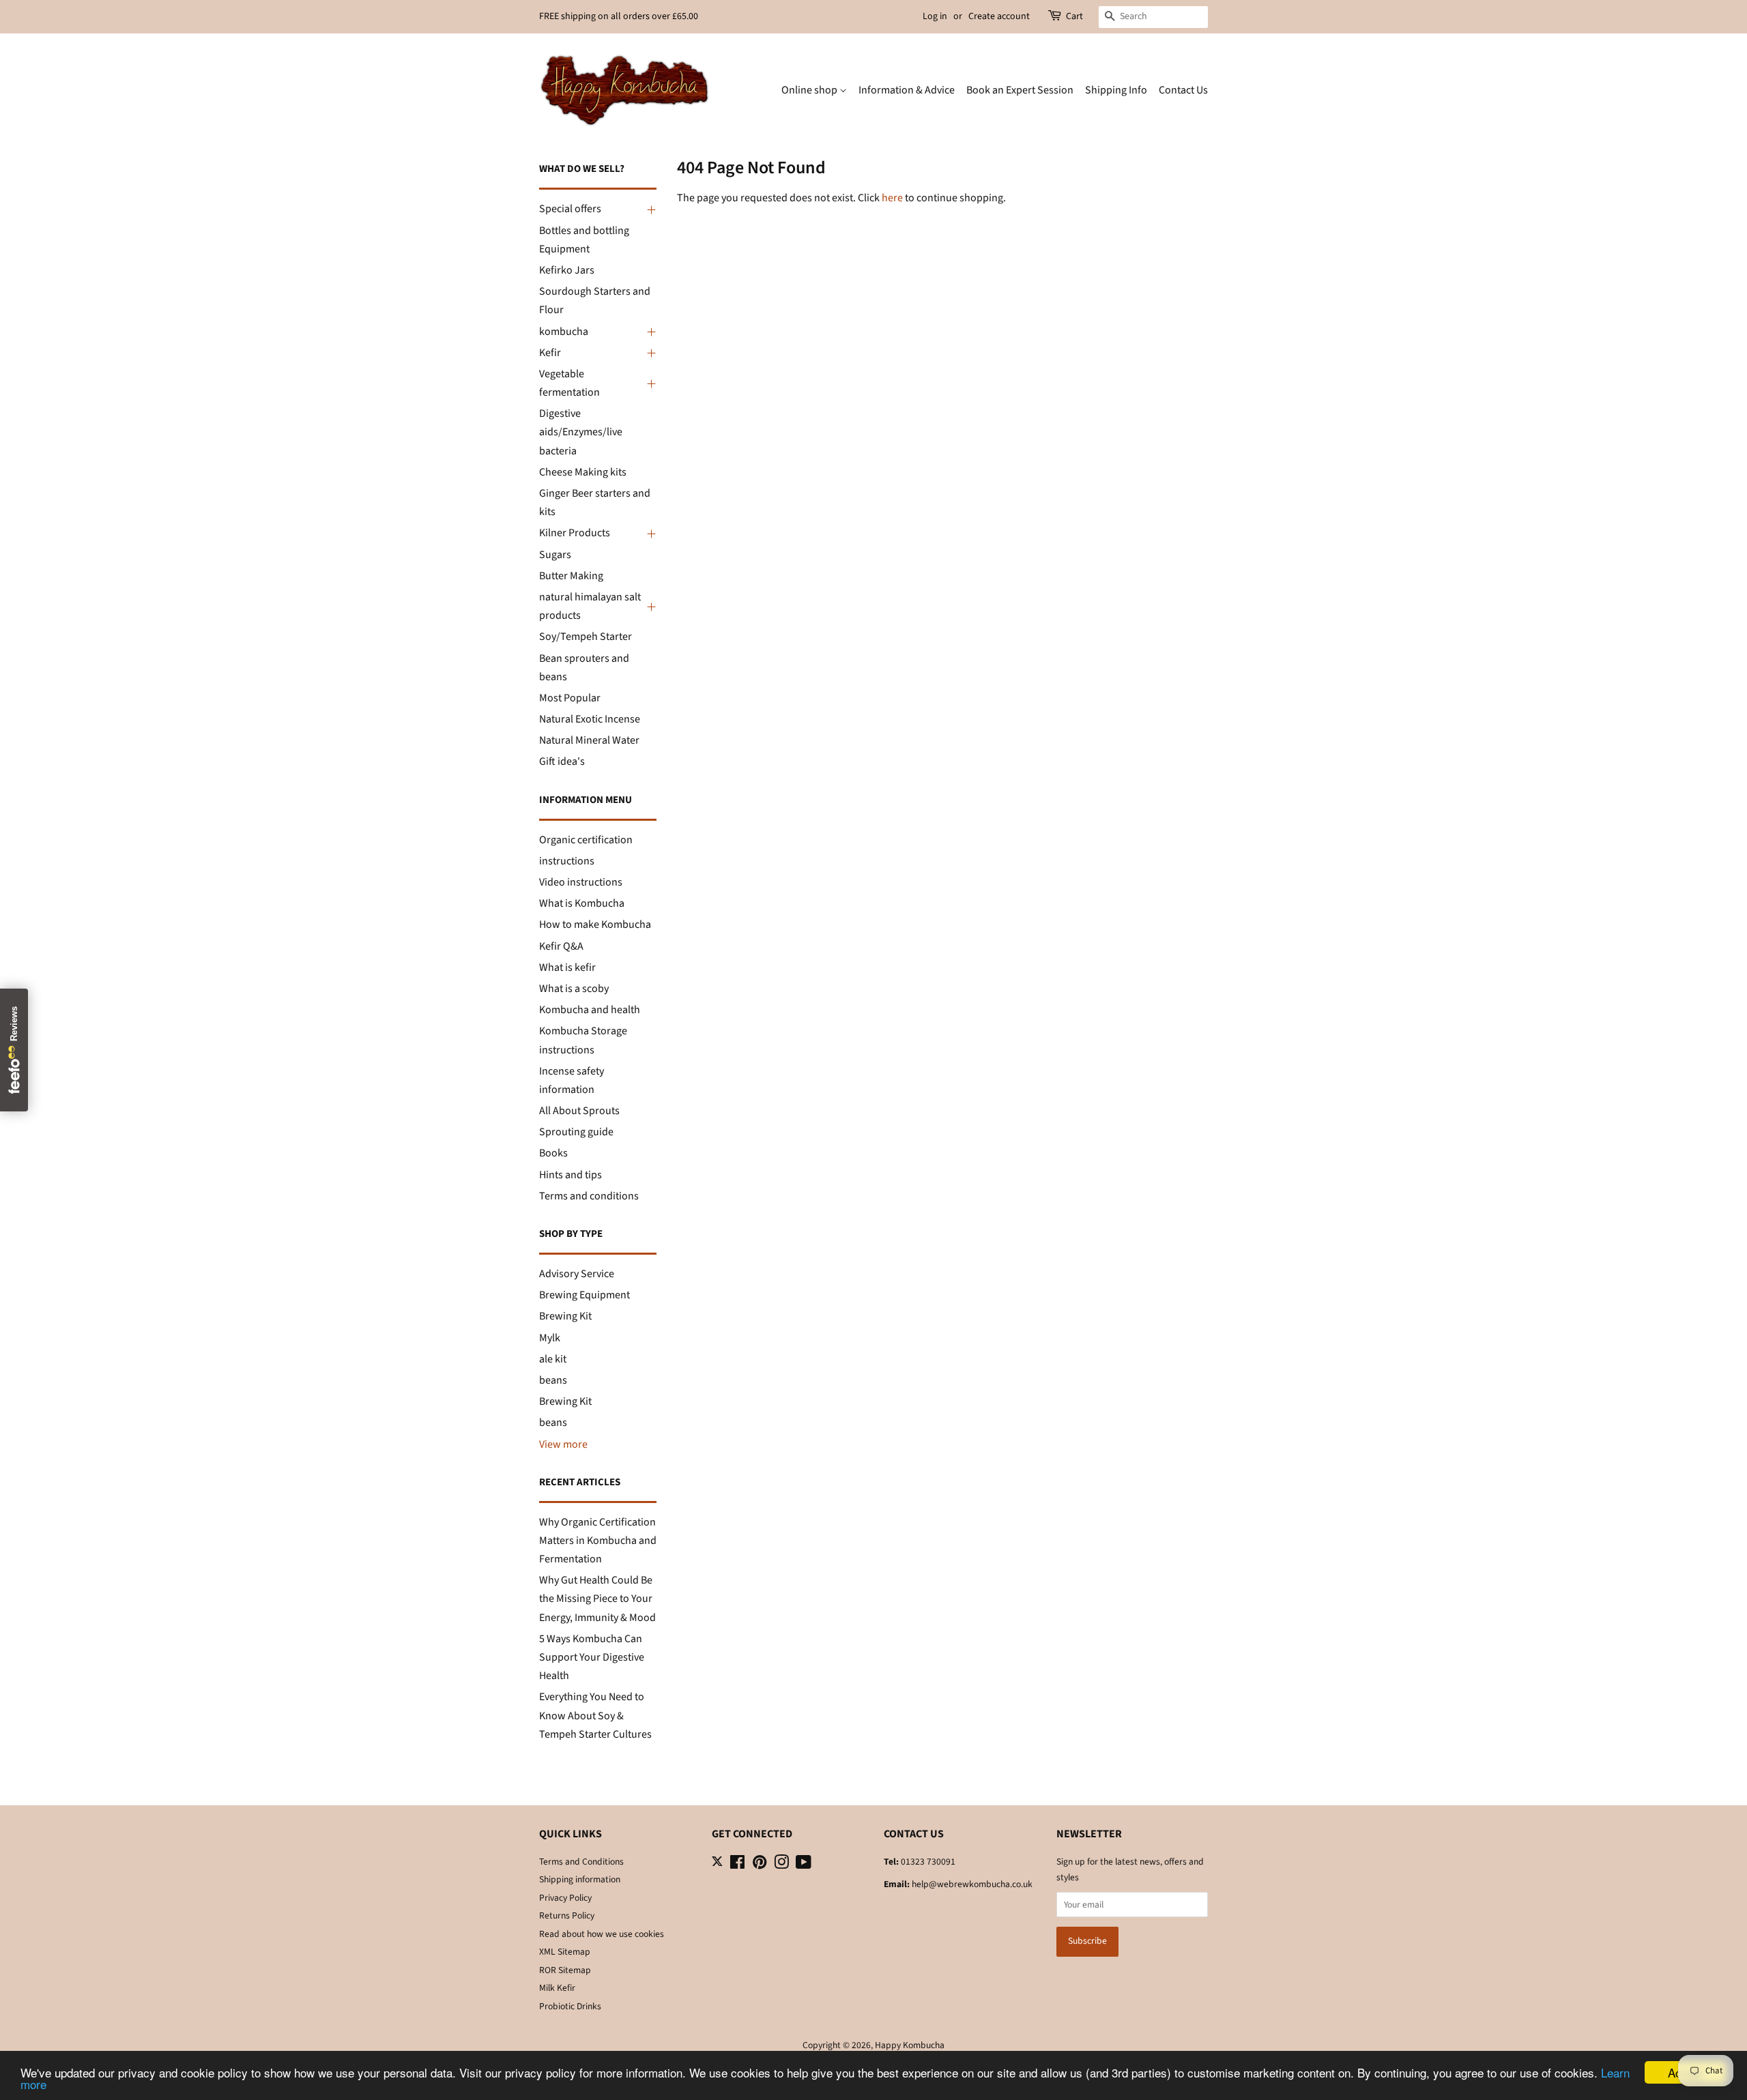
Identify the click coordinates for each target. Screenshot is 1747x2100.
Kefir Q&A (561, 946)
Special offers (570, 209)
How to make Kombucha (595, 924)
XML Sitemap (565, 1952)
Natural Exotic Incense (590, 719)
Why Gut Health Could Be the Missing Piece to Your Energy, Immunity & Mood (597, 1599)
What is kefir (567, 967)
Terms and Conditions (581, 1862)
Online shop (810, 90)
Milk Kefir (557, 1988)
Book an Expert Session (1020, 90)
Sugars (555, 555)
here (892, 198)
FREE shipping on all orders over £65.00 (619, 16)
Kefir (550, 353)
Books (553, 1153)
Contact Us (1183, 90)
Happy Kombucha (910, 2045)
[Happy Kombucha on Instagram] (781, 1865)
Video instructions (581, 882)
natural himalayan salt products (590, 606)
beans (553, 1380)
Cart (1074, 16)
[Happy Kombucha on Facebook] (737, 1865)
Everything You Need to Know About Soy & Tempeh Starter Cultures (595, 1715)
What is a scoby (574, 989)
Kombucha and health (590, 1010)
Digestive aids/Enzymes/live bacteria (581, 432)
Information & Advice (907, 90)
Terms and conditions (589, 1196)
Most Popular (570, 698)
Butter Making (571, 576)
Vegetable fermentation (569, 383)
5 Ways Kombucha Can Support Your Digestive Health (592, 1657)
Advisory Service (577, 1274)
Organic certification (586, 840)
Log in (935, 16)
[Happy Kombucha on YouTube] (804, 1865)
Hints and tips (571, 1175)
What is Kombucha (582, 903)
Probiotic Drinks (570, 2006)
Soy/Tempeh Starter (586, 637)
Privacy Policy (565, 1898)
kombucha (564, 332)
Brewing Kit (565, 1316)
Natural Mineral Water (589, 740)
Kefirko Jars (567, 270)
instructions (567, 861)
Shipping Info (1116, 90)
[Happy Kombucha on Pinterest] (760, 1865)
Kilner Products (575, 533)
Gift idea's (562, 761)
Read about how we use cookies (602, 1934)
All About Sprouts (579, 1111)
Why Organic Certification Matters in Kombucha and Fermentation (598, 1541)
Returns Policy (567, 1915)
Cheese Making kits (583, 472)
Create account (999, 16)
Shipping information (580, 1879)
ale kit (553, 1359)
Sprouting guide (576, 1132)
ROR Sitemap (565, 1970)
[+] (650, 209)
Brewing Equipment (584, 1295)
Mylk (550, 1338)
